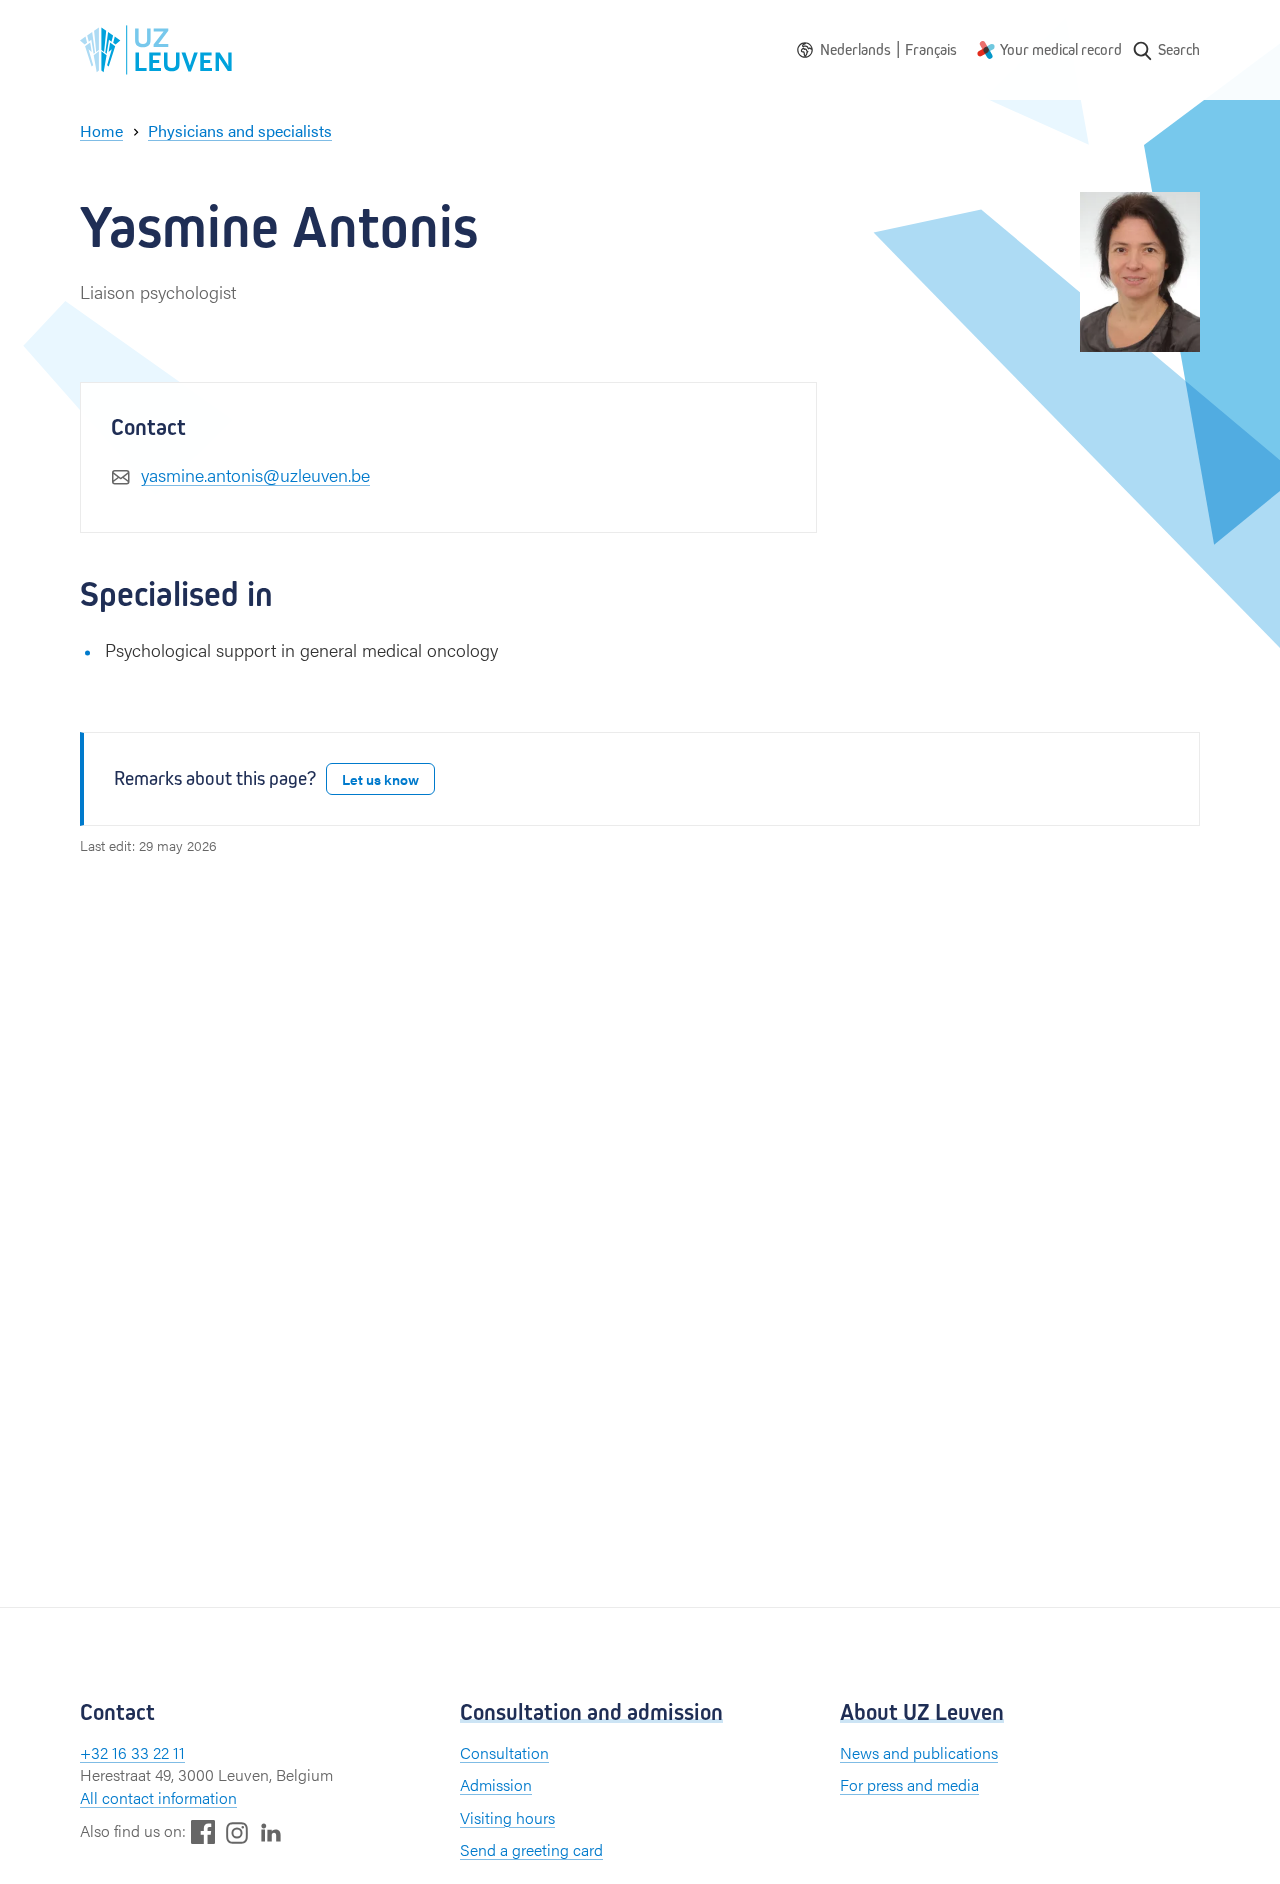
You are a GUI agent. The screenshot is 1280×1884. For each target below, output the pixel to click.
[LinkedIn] (271, 1831)
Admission (496, 1784)
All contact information (158, 1797)
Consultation (504, 1752)
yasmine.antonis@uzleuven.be (255, 474)
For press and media (909, 1784)
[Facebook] (203, 1831)
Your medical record (1061, 49)
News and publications (919, 1752)
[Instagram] (237, 1832)
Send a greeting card (531, 1849)
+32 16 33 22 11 (132, 1752)
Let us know (380, 779)
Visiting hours (507, 1817)
